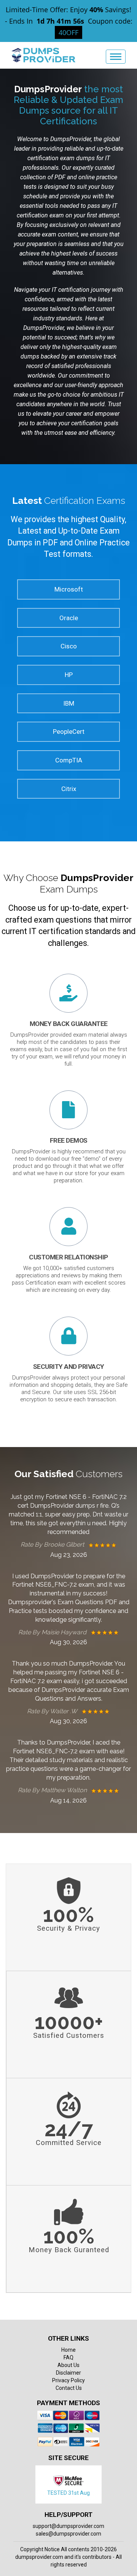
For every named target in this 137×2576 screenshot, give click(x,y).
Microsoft (69, 589)
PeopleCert (69, 732)
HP (69, 675)
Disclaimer (68, 2373)
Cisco (69, 646)
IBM (69, 703)
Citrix (69, 789)
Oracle (69, 618)
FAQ (68, 2357)
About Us (68, 2365)
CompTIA (69, 760)
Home (68, 2350)
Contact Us (69, 2388)
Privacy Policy (68, 2380)
